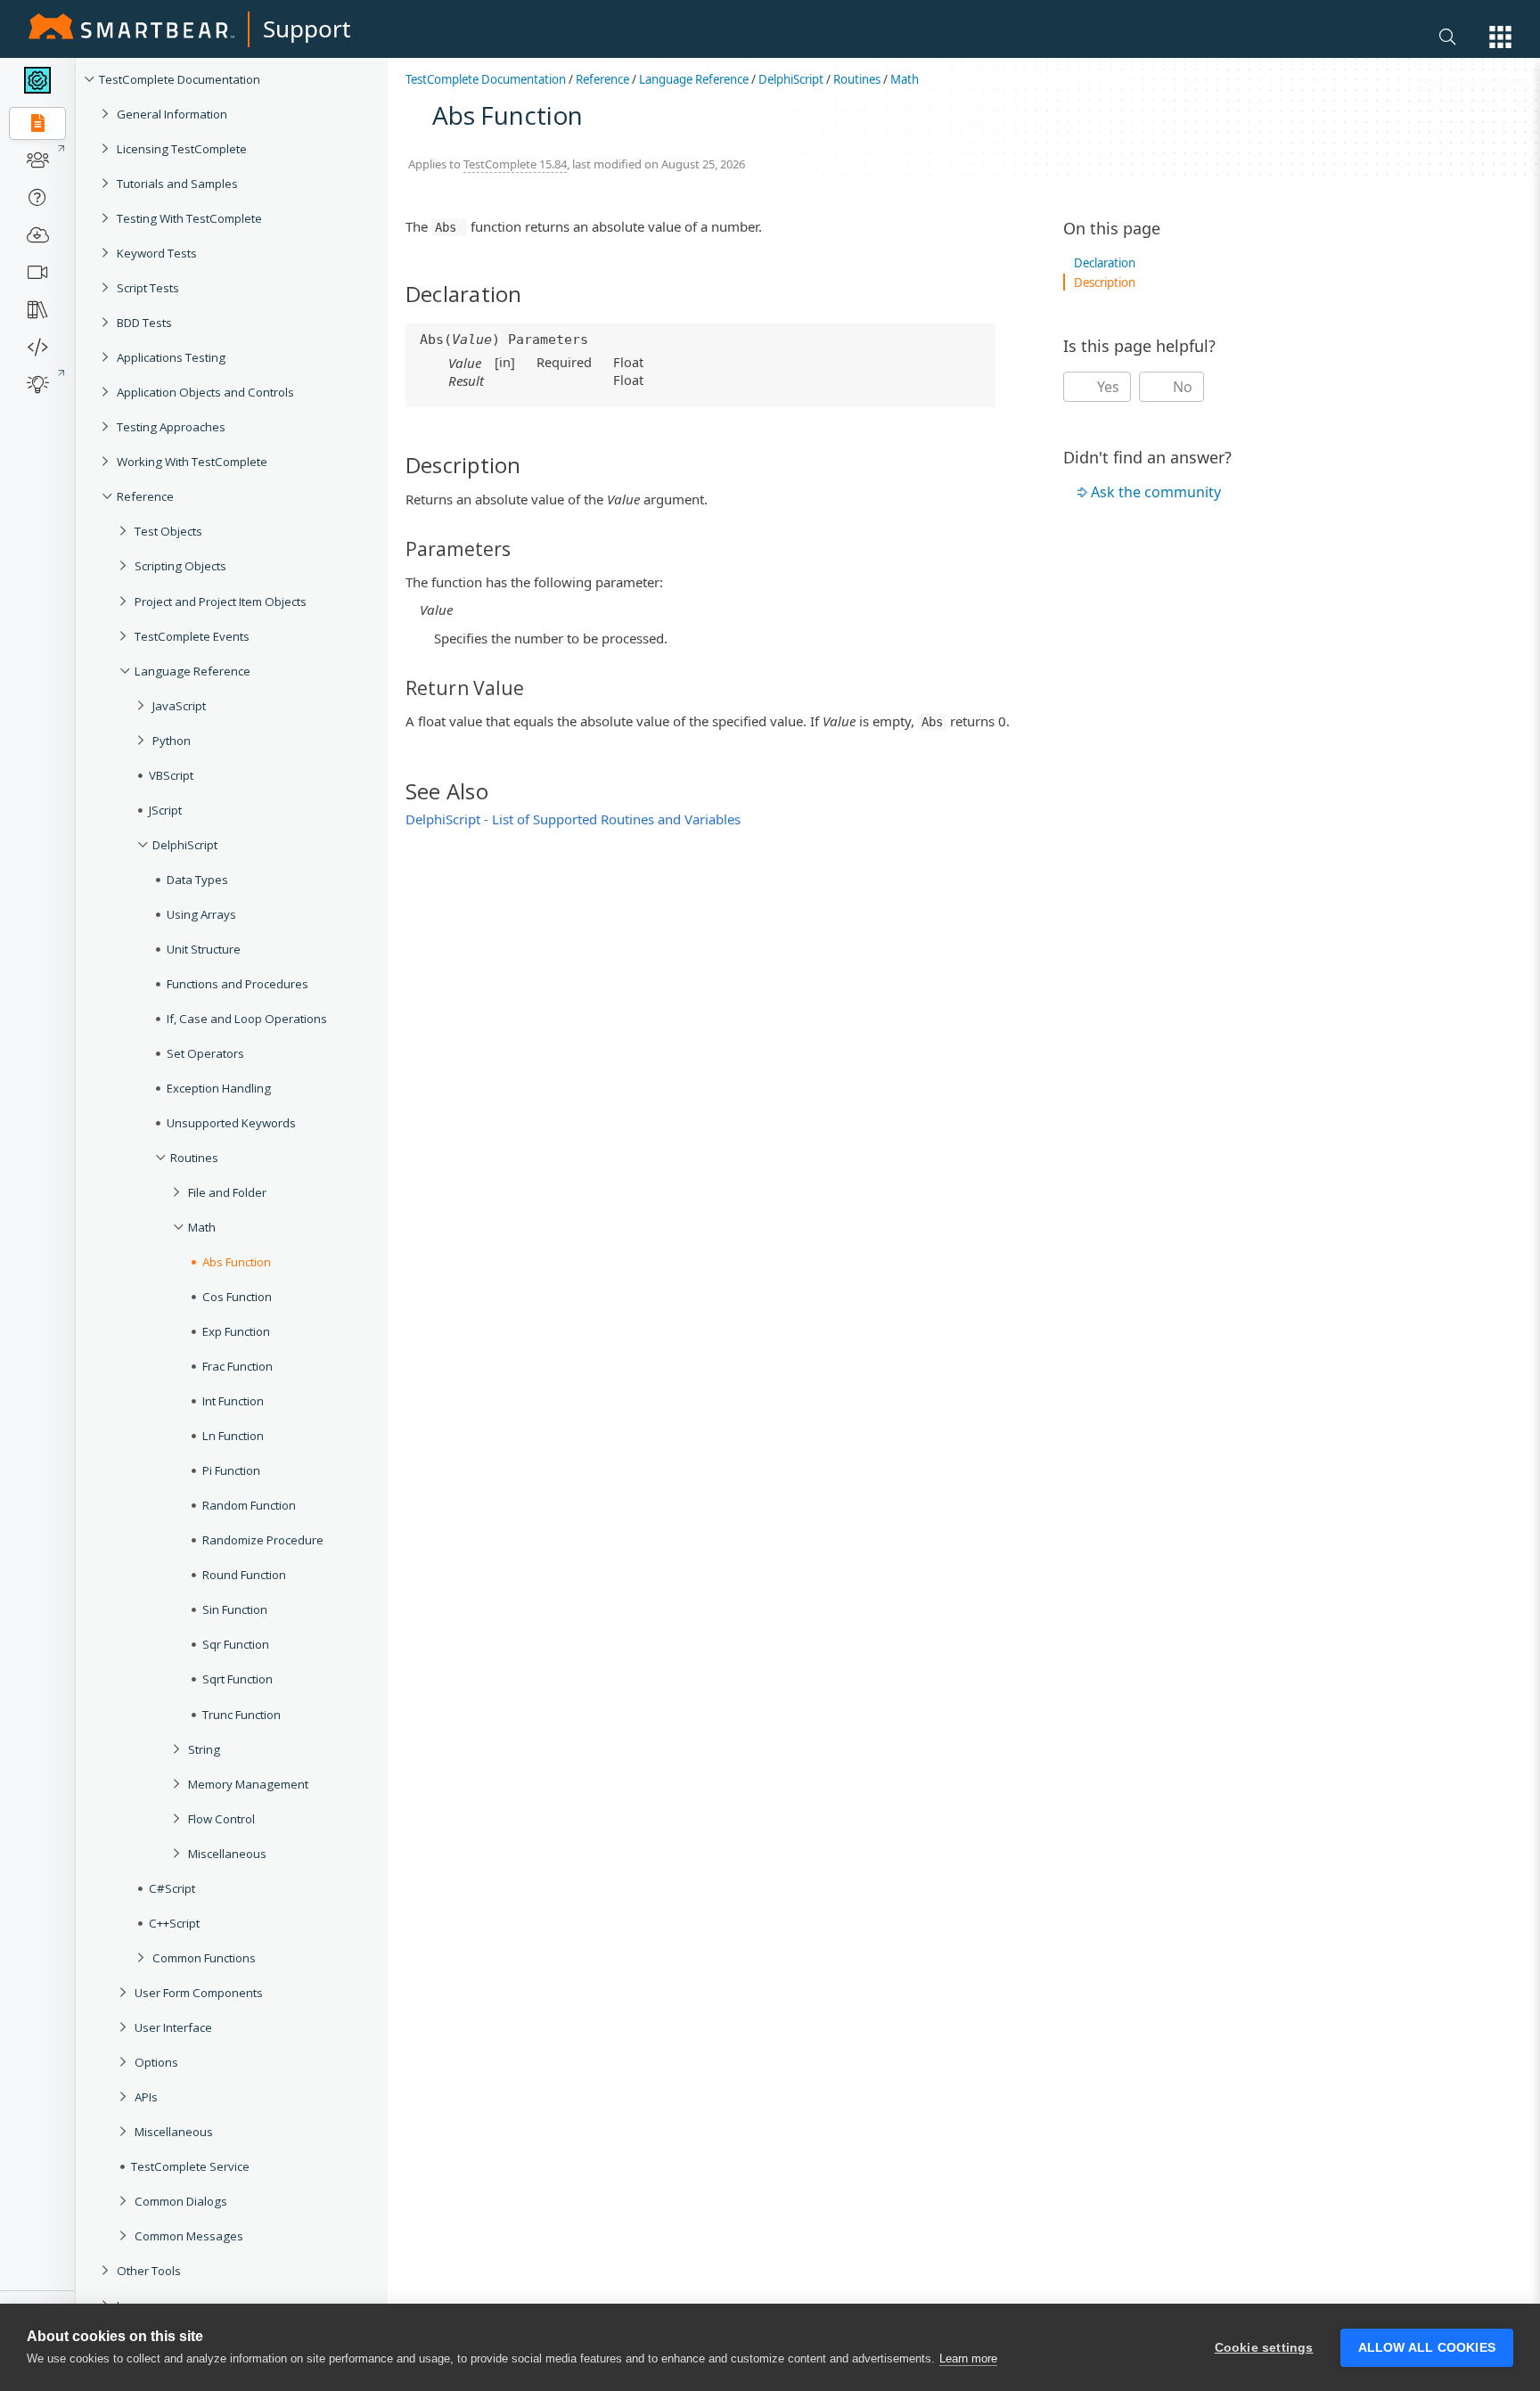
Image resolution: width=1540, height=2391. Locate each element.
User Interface (173, 2027)
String (204, 1749)
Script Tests (148, 288)
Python (172, 741)
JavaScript (179, 706)
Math (202, 1227)
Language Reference (192, 671)
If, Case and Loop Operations (247, 1019)
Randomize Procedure (263, 1540)
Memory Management (248, 1784)
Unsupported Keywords (231, 1123)
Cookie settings (1264, 2348)
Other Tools (149, 2271)
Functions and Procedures (238, 984)
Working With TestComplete (192, 462)
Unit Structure (204, 949)
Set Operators (205, 1053)
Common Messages (189, 2236)
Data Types (197, 880)
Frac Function (238, 1366)
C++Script (174, 1923)
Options (156, 2062)
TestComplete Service (190, 2166)
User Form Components (199, 1993)
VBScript (171, 775)
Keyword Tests (157, 253)
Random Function (249, 1505)
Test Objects (168, 531)
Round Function (244, 1575)
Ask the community (1156, 492)
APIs (146, 2097)
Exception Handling (219, 1088)
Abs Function (237, 1262)
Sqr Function (236, 1644)
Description (1105, 282)
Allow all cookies (1427, 2348)
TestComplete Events (192, 636)
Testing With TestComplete (189, 218)
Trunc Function (242, 1715)
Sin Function (235, 1609)
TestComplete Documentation (180, 79)
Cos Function (237, 1297)
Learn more (968, 2358)
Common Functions (204, 1958)
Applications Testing (171, 357)
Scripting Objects (180, 566)
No (1181, 387)
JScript (165, 810)
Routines (194, 1158)
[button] (1500, 37)
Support (307, 29)
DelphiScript (185, 845)
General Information (172, 114)
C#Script (172, 1888)
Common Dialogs (181, 2201)
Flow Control (221, 1819)
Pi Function (231, 1470)
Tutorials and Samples (177, 184)
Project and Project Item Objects (221, 602)
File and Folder (227, 1192)
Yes (1106, 387)
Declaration (1105, 263)
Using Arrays (201, 914)
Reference (145, 496)
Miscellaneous (227, 1854)
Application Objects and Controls (205, 392)
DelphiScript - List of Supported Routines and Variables (573, 819)
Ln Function (233, 1436)
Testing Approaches (171, 427)
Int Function (233, 1401)
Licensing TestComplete (182, 149)
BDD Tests (144, 323)
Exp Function (236, 1331)
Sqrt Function (238, 1679)
